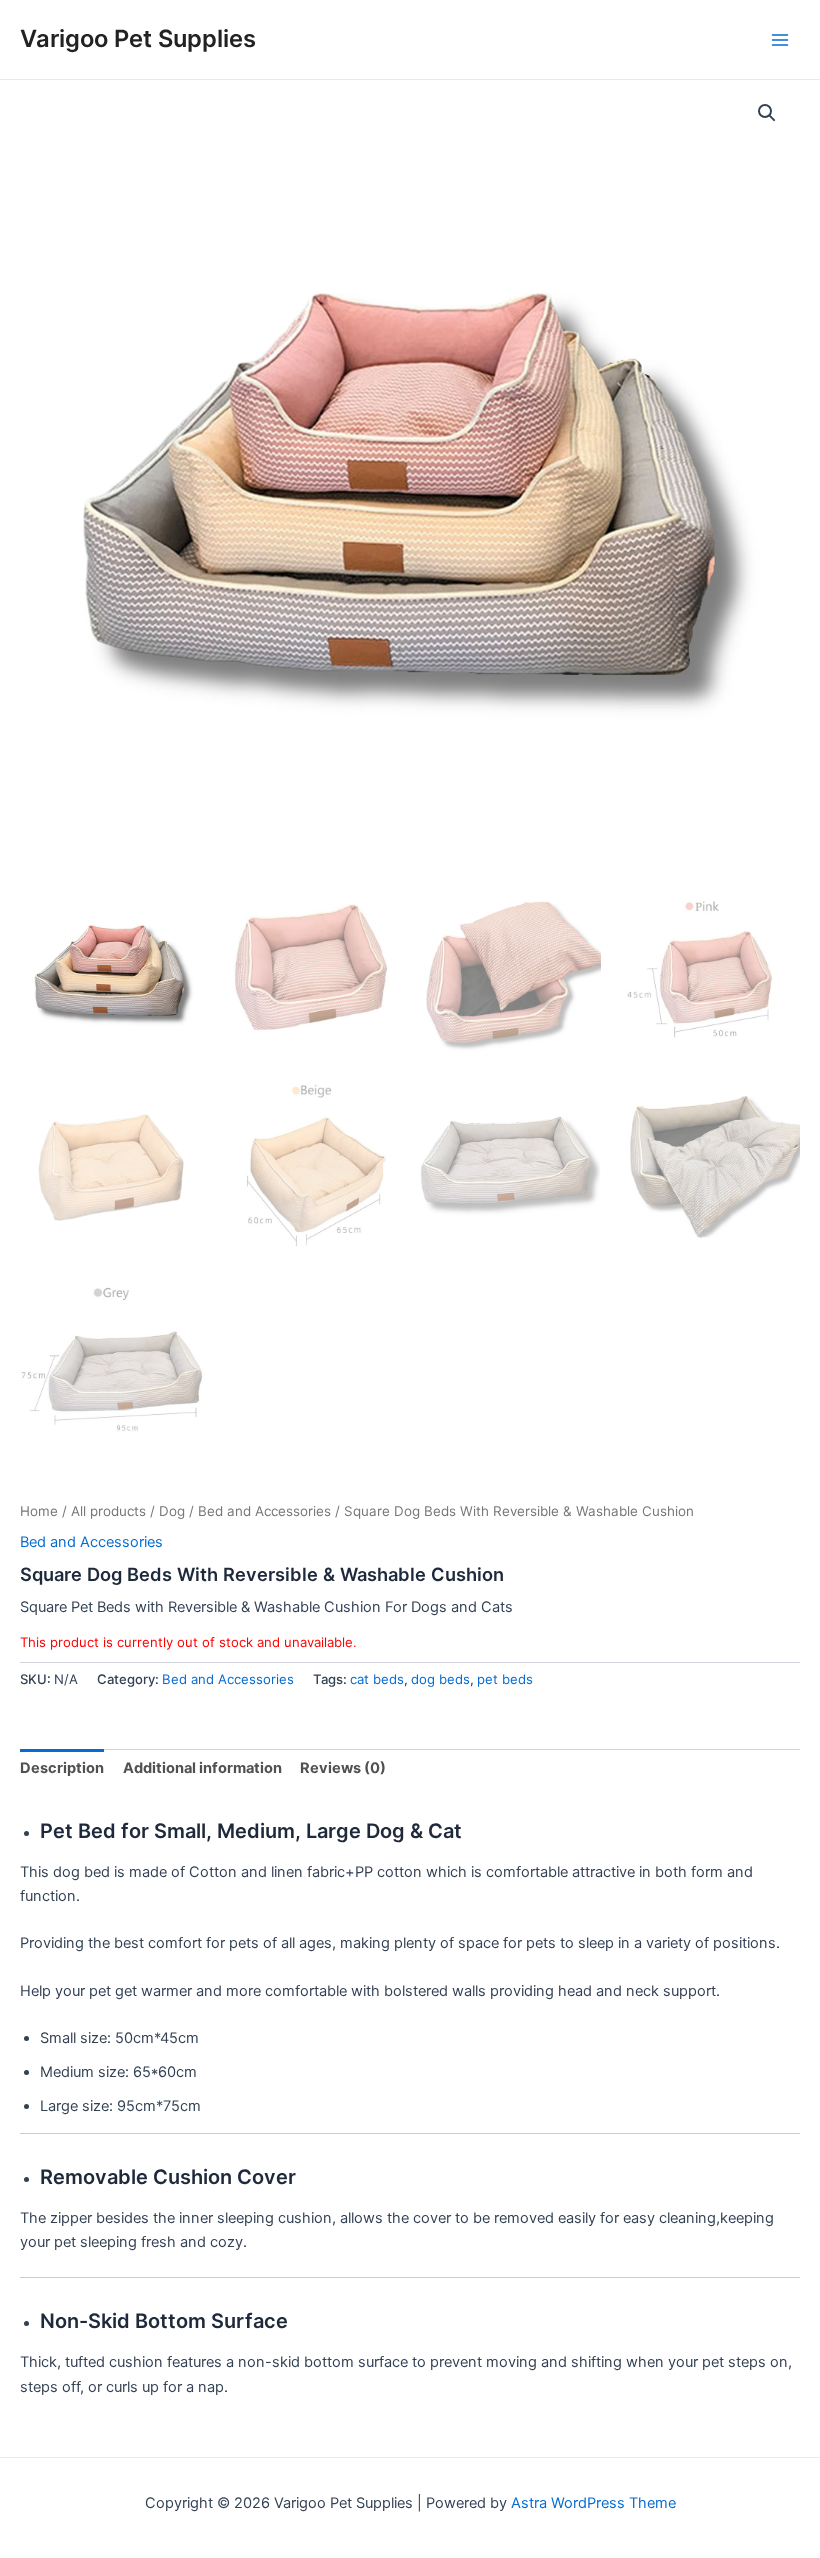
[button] (767, 113)
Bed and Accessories (264, 1511)
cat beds (377, 1679)
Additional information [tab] (202, 1768)
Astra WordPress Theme (593, 2503)
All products (108, 1511)
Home (39, 1511)
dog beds (440, 1679)
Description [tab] (62, 1768)
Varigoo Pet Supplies (138, 38)
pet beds (505, 1679)
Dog (172, 1511)
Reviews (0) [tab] (343, 1768)
